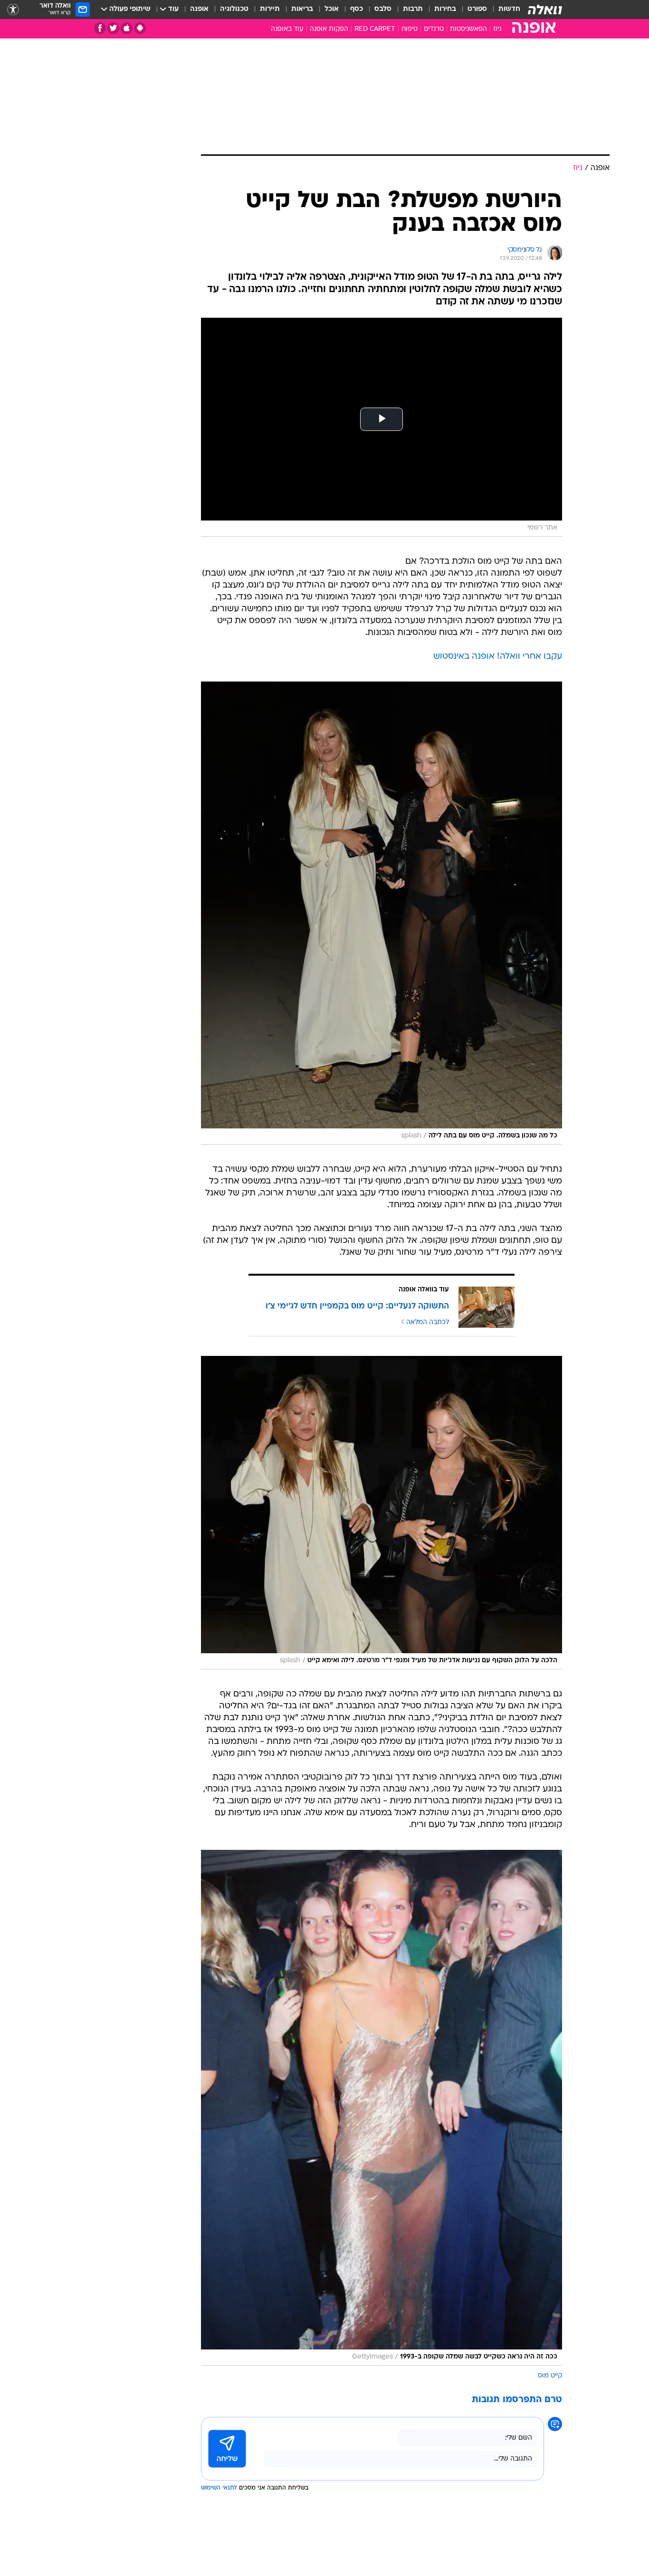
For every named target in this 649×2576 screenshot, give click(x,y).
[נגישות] (13, 10)
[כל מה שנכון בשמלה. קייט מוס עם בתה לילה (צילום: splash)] (382, 913)
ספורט (477, 9)
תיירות (270, 9)
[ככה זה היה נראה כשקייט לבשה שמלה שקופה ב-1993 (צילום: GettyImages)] (382, 2108)
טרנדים (434, 29)
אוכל (332, 9)
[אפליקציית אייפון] (127, 28)
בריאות (302, 9)
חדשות (509, 9)
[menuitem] (504, 9)
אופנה (199, 9)
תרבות (413, 9)
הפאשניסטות (468, 29)
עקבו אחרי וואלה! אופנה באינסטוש (498, 657)
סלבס (383, 9)
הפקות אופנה (329, 29)
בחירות (445, 9)
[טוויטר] (113, 28)
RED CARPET (375, 29)
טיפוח (410, 29)
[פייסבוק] (100, 28)
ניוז (497, 29)
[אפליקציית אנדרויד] (140, 28)
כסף (357, 9)
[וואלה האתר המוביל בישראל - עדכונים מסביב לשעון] (545, 9)
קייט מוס (550, 2376)
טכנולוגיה (234, 9)
